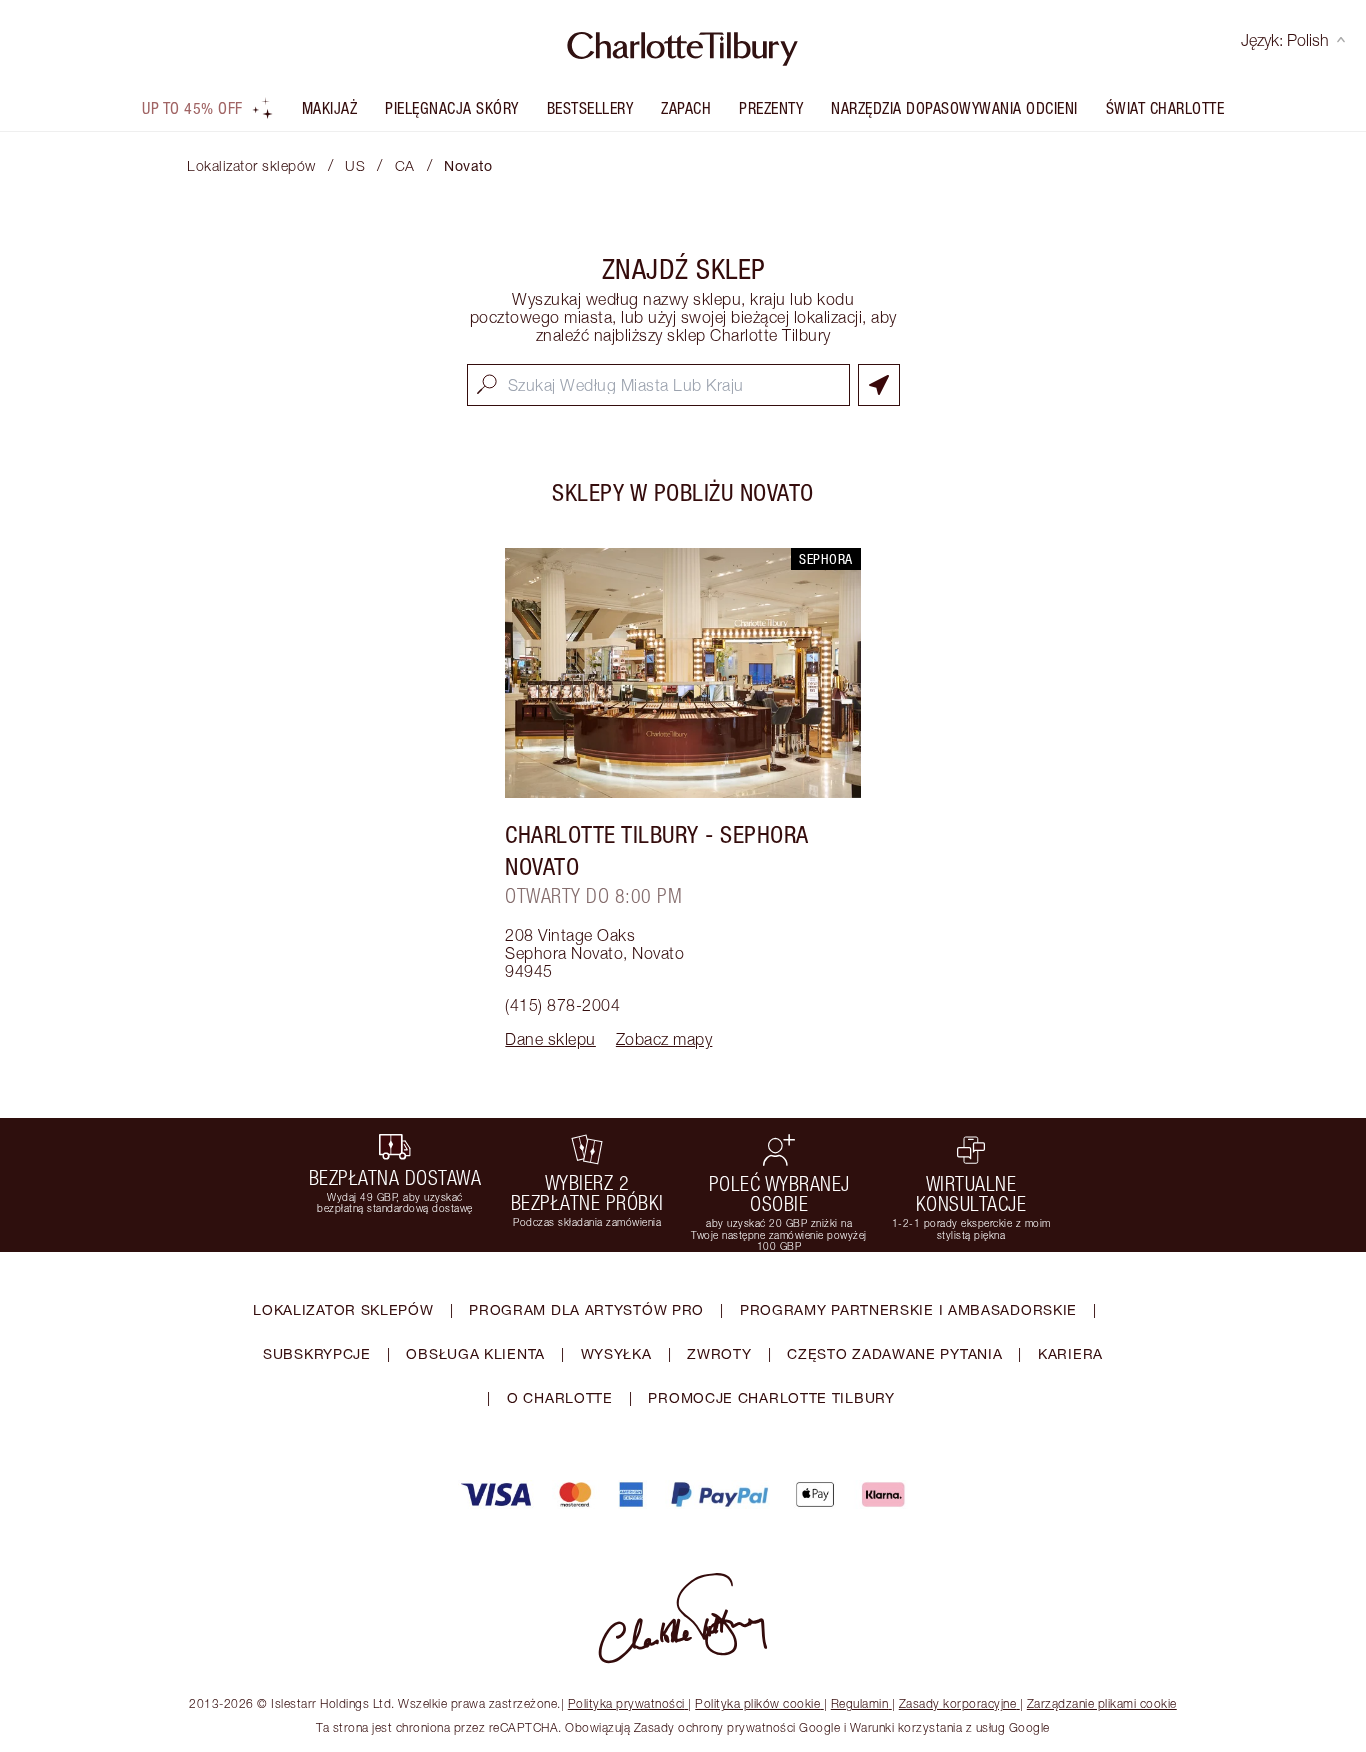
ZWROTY (719, 1353)
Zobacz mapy (664, 1039)
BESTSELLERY (590, 108)
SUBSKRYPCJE (317, 1353)
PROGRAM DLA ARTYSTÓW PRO (586, 1309)
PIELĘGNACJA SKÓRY (452, 108)
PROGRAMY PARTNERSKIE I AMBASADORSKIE (908, 1309)
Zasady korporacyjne (958, 1703)
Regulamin (860, 1703)
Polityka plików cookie (757, 1703)
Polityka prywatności (626, 1703)
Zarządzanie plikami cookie (1102, 1703)
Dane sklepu (550, 1039)
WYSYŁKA (616, 1353)
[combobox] (658, 385)
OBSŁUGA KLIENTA (475, 1353)
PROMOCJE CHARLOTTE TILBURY (771, 1397)
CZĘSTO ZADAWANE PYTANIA (894, 1353)
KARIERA (1070, 1353)
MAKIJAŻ (330, 108)
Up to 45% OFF (192, 108)
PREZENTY (771, 108)
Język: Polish (1285, 40)
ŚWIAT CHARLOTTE (1165, 108)
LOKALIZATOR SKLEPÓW (343, 1309)
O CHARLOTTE (560, 1397)
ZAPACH (686, 108)
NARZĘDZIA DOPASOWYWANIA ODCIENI (954, 108)
